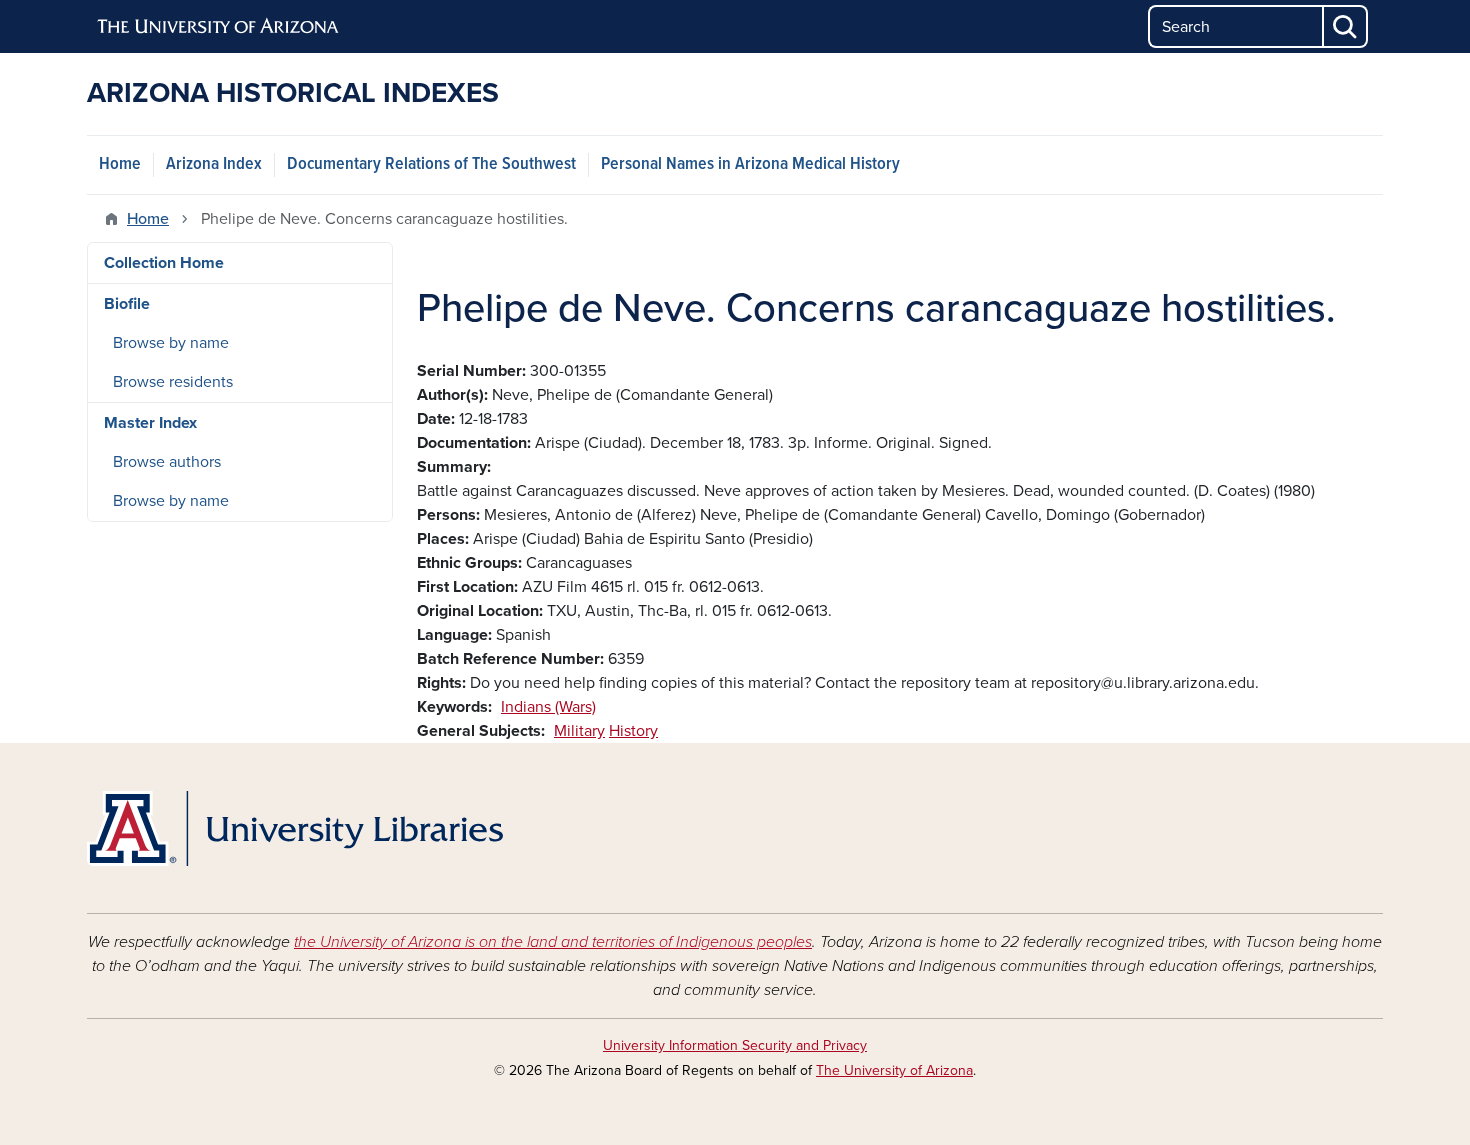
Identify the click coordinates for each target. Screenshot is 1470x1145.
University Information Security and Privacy (735, 1045)
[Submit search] (1346, 26)
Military (579, 731)
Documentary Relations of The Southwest (431, 164)
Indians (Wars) (548, 707)
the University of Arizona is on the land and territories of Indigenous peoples (553, 942)
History (633, 731)
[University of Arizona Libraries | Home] (295, 828)
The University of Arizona (894, 1070)
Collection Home (164, 263)
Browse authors (167, 462)
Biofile (127, 304)
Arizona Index (214, 164)
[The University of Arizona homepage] (219, 27)
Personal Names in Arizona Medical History (750, 164)
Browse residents (173, 382)
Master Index (150, 423)
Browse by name (171, 343)
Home (120, 164)
